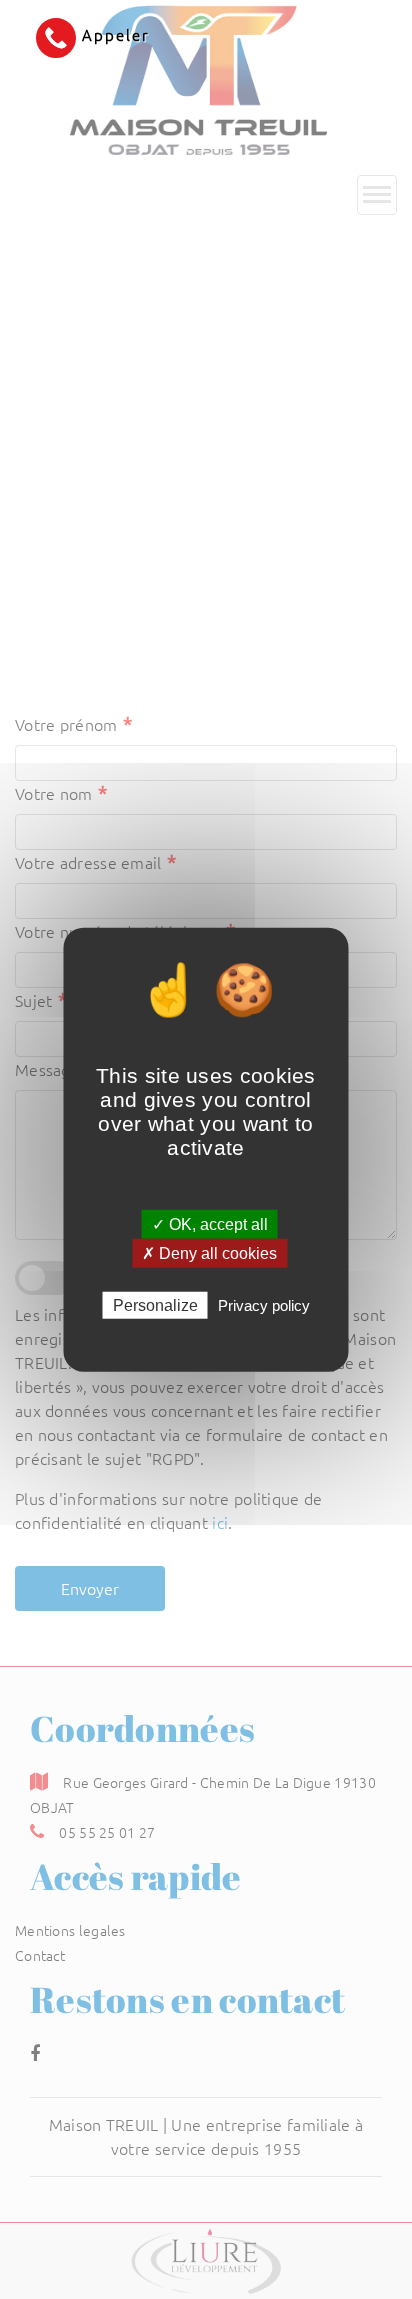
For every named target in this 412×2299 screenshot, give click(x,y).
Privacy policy (264, 1305)
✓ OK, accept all (210, 1223)
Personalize (155, 1305)
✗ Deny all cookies (209, 1252)
